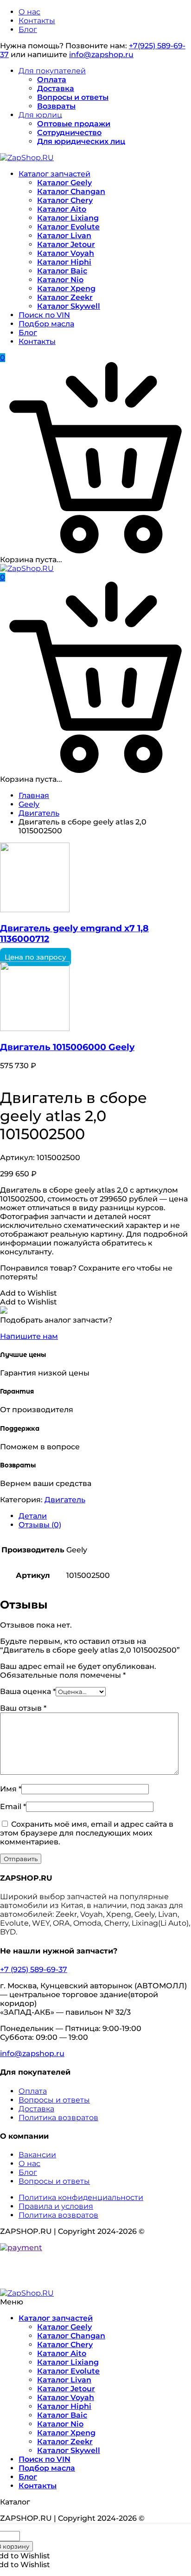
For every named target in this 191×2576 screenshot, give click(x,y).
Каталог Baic (62, 271)
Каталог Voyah (66, 253)
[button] (29, 1293)
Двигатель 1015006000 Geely (67, 1047)
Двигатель (39, 813)
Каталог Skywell (69, 306)
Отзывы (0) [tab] (40, 1525)
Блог (28, 29)
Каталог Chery (65, 200)
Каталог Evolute (68, 227)
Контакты (37, 21)
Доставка (56, 88)
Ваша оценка (28, 1691)
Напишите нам (29, 1336)
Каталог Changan (71, 191)
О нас (29, 12)
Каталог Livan (64, 236)
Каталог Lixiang (68, 218)
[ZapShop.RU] (27, 158)
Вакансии (37, 2155)
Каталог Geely (64, 183)
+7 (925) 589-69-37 (34, 1969)
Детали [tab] (33, 1516)
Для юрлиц (40, 115)
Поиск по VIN (44, 315)
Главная (34, 795)
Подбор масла (46, 324)
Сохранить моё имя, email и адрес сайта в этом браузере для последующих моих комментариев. (87, 1833)
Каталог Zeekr (65, 297)
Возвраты (56, 106)
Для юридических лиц (81, 141)
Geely (29, 804)
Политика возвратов (58, 2118)
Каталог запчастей (54, 174)
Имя (11, 1789)
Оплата (52, 80)
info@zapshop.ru (101, 55)
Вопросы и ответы (73, 97)
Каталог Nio (60, 280)
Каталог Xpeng (66, 289)
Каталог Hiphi (64, 262)
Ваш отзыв (23, 1708)
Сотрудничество (69, 133)
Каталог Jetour (66, 244)
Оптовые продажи (74, 124)
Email (13, 1807)
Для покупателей (52, 71)
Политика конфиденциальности (81, 2197)
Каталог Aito (62, 209)
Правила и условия (56, 2206)
